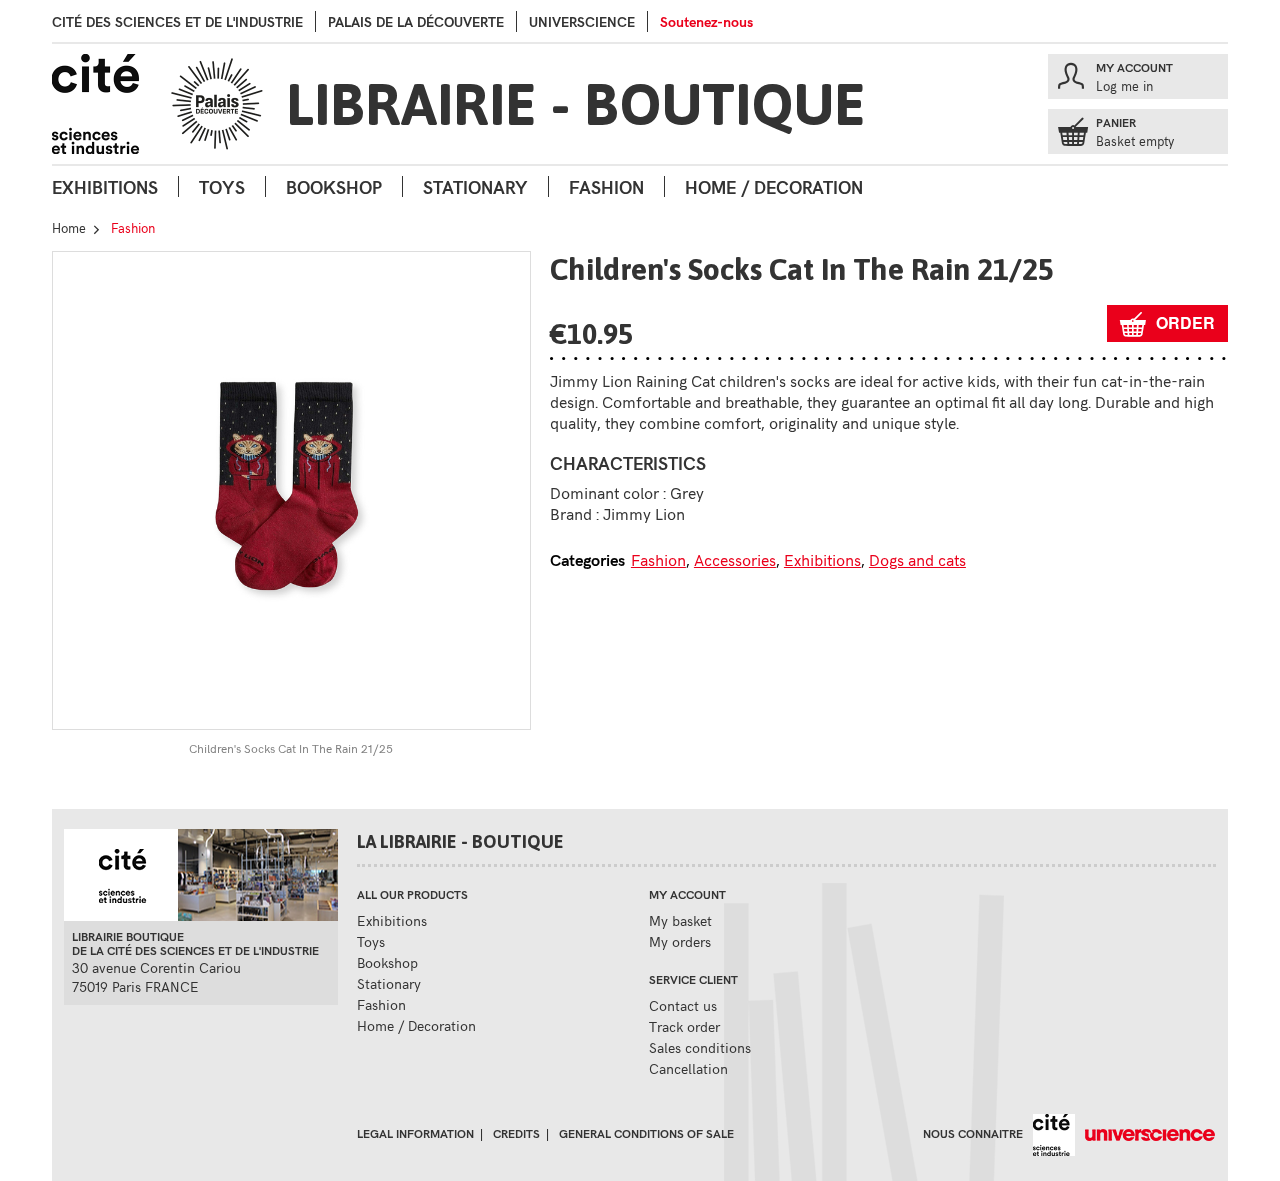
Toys (222, 186)
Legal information (415, 1133)
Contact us (683, 1005)
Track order (684, 1026)
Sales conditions (700, 1047)
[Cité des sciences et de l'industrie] (1049, 1133)
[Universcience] (1145, 1133)
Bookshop (334, 186)
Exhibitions (105, 186)
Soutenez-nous (706, 21)
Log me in (1124, 86)
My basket (680, 920)
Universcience (582, 21)
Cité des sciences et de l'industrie (177, 21)
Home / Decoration (774, 186)
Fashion (606, 186)
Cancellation (688, 1068)
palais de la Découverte (416, 21)
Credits (516, 1133)
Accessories (735, 559)
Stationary (475, 186)
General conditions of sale (646, 1133)
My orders (680, 941)
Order (1185, 322)
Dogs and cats (917, 559)
